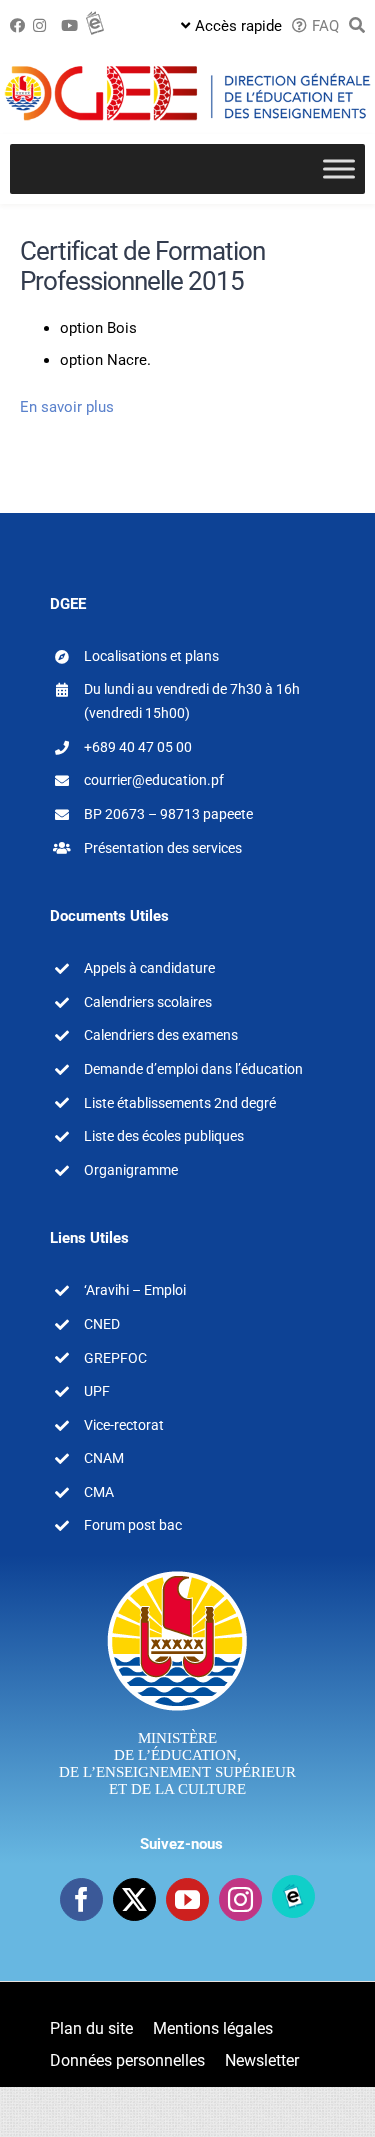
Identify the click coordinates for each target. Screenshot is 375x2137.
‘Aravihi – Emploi (135, 1290)
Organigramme (131, 1170)
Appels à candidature (149, 968)
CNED (102, 1324)
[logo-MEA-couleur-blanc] (177, 1570)
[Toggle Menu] (339, 169)
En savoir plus (67, 407)
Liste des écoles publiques (164, 1136)
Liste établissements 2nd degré (180, 1103)
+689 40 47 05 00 (138, 747)
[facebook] (81, 1899)
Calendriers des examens (161, 1035)
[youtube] (187, 1899)
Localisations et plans (151, 656)
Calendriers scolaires (148, 1002)
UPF (97, 1391)
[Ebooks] (293, 1896)
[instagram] (240, 1899)
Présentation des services (163, 848)
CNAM (104, 1458)
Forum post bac (133, 1525)
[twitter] (134, 1899)
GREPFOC (115, 1358)
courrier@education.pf (154, 780)
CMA (99, 1492)
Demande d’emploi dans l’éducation (193, 1069)
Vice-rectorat (124, 1425)
